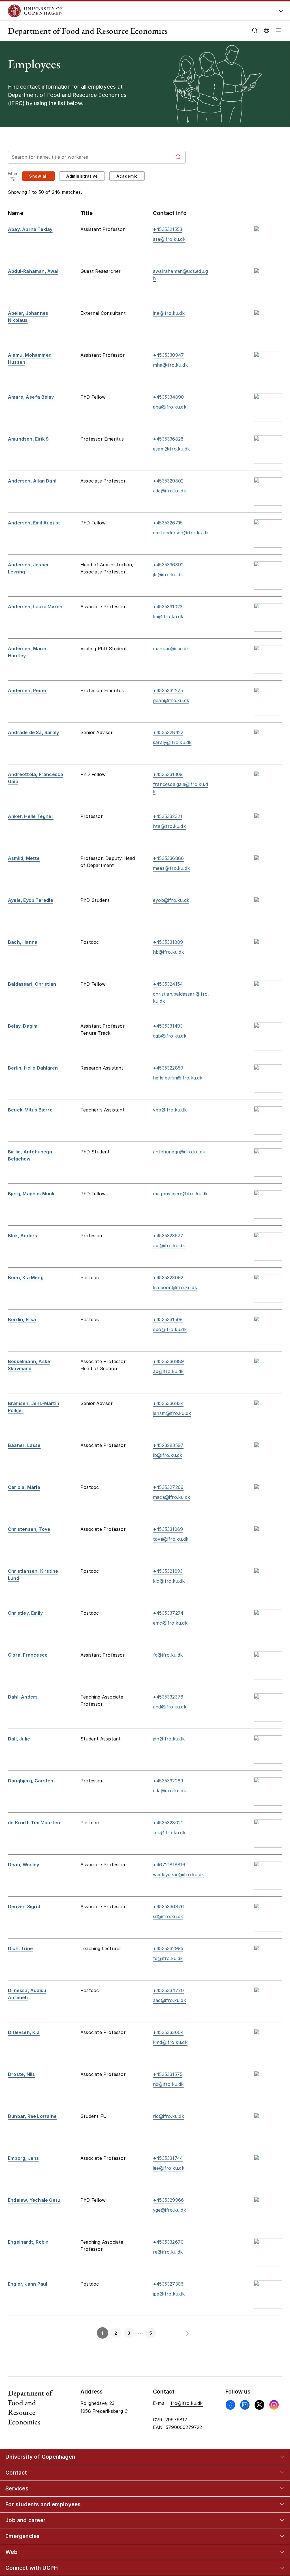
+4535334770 (168, 1990)
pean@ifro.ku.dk (171, 700)
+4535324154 (168, 984)
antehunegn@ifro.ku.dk (179, 1152)
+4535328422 (168, 732)
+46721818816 (169, 1865)
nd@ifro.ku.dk (168, 2084)
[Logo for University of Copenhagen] (120, 11)
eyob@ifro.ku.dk (171, 900)
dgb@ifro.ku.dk (170, 1036)
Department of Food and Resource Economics (88, 31)
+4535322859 (168, 1068)
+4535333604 (168, 2032)
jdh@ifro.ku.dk (169, 1739)
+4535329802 (168, 481)
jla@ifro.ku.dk (168, 575)
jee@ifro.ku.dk (169, 2168)
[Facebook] (230, 2405)
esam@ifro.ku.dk (171, 449)
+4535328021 (168, 1823)
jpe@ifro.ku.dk (169, 2294)
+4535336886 (168, 858)
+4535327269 (168, 1487)
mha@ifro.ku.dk (170, 365)
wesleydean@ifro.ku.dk (178, 1874)
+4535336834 (168, 1403)
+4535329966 (168, 2200)
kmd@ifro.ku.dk (170, 2042)
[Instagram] (274, 2405)
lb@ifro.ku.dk (168, 1455)
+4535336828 (168, 439)
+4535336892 (168, 565)
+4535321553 (168, 229)
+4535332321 (168, 816)
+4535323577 (168, 1236)
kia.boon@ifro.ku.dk (175, 1287)
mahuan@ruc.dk (171, 649)
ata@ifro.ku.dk (169, 239)
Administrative (82, 176)
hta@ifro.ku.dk (169, 826)
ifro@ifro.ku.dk (186, 2403)
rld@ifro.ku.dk (169, 2116)
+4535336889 (168, 1361)
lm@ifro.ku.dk (168, 617)
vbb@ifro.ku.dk (170, 1110)
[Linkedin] (245, 2405)
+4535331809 (168, 942)
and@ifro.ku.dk (170, 1707)
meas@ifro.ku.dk (171, 868)
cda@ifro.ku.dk (169, 1791)
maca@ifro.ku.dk (171, 1497)
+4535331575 (168, 2074)
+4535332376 (168, 1697)
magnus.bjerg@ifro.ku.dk (180, 1194)
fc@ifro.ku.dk (168, 1655)
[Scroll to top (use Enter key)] (272, 2441)
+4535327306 (168, 2284)
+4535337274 (168, 1613)
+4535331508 (168, 1319)
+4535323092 (168, 1278)
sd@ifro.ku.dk (168, 1916)
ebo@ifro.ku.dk (170, 1329)
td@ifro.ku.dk (168, 1958)
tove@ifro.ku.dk (171, 1539)
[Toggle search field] (255, 30)
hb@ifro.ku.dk (169, 952)
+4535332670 (168, 2242)
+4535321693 (168, 1571)
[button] (278, 31)
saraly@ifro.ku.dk (172, 742)
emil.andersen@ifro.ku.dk (181, 533)
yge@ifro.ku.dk (169, 2210)
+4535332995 (168, 1948)
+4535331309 (168, 774)
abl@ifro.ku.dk (169, 1246)
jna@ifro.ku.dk (169, 313)
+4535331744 (168, 2158)
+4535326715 (168, 523)
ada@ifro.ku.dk (169, 491)
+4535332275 (168, 690)
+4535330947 (168, 355)
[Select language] (266, 30)
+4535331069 (168, 1529)
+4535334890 (168, 397)
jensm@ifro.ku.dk (172, 1413)
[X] (259, 2405)
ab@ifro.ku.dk (168, 1371)
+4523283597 (168, 1445)
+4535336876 (168, 1907)
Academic (127, 176)
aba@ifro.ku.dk (170, 407)
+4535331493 (168, 1026)
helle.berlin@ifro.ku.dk (178, 1078)
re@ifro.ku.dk (168, 2252)
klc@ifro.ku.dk (169, 1581)
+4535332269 (168, 1781)
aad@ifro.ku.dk (169, 2000)
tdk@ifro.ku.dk (169, 1833)
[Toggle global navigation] (281, 12)
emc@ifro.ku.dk (170, 1623)
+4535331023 (168, 607)
